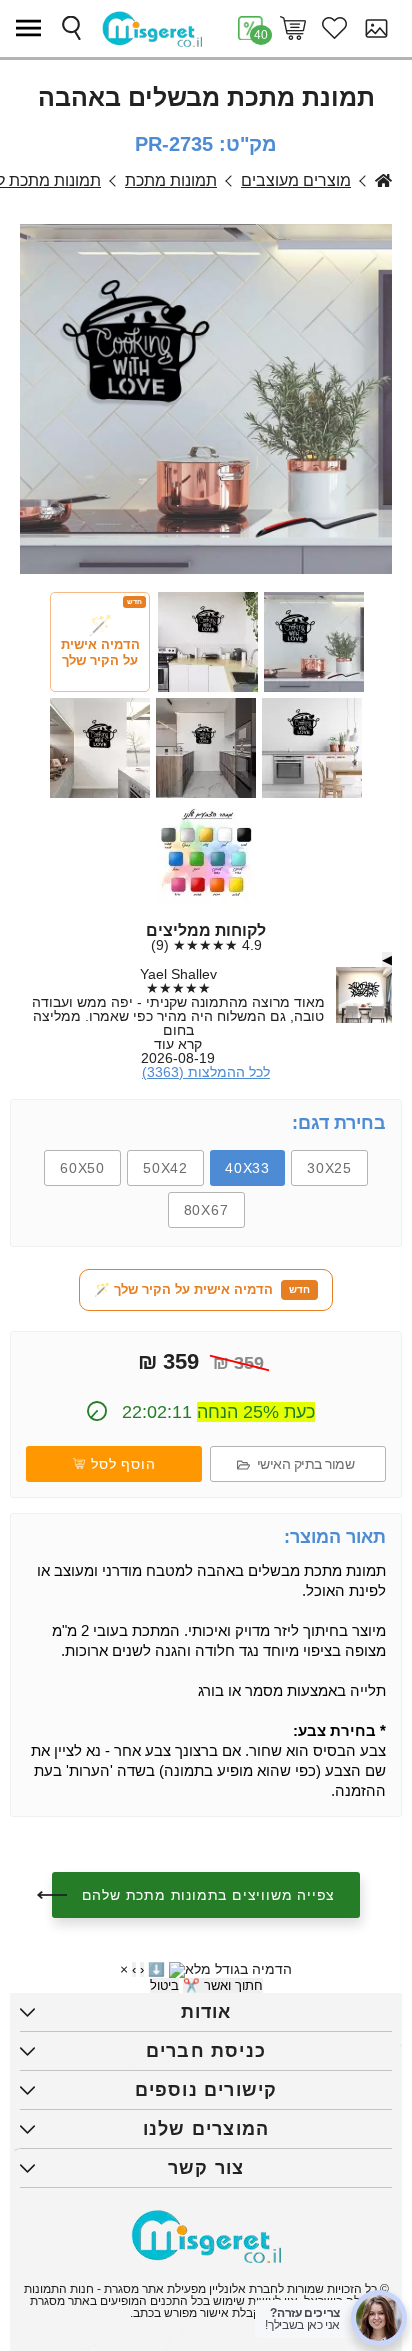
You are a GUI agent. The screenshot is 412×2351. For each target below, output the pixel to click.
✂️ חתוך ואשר (223, 1985)
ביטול (164, 1985)
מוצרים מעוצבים (296, 181)
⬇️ (156, 1969)
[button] (33, 28)
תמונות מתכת (171, 181)
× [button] (124, 1969)
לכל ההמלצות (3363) (206, 1072)
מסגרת (383, 181)
